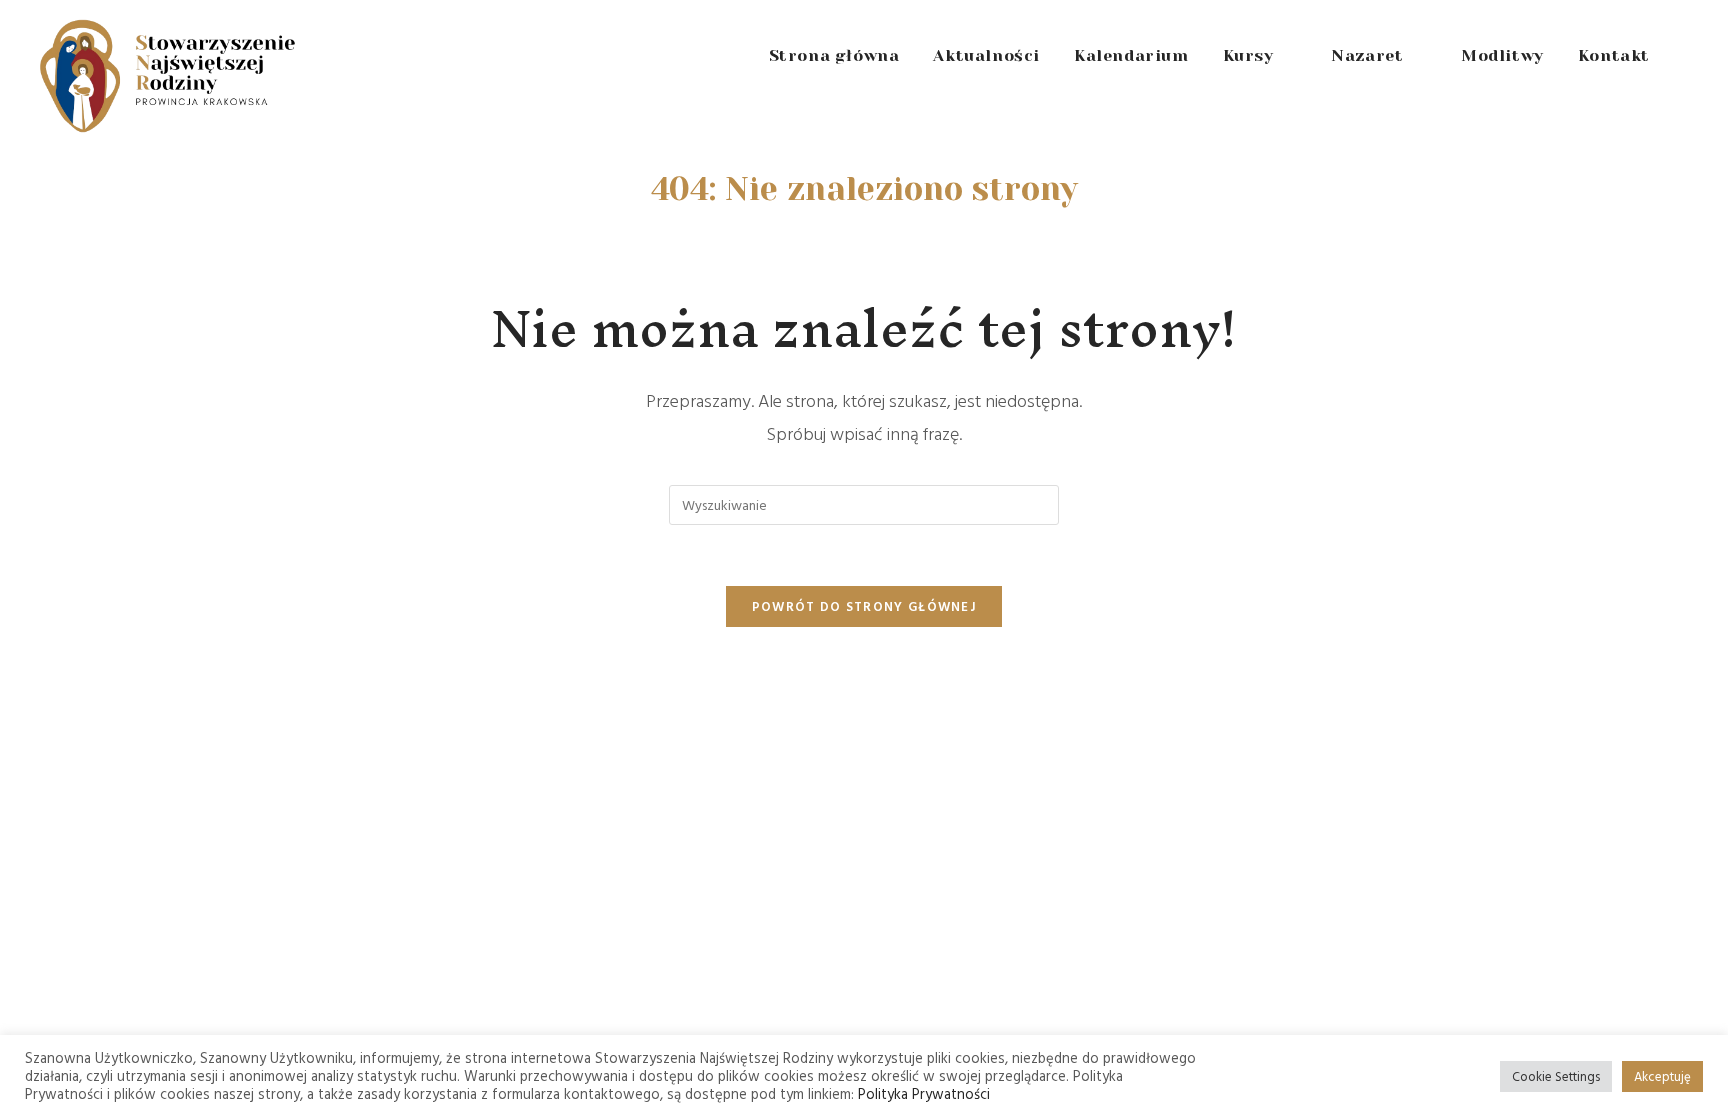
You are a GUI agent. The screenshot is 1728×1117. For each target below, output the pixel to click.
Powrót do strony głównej (864, 606)
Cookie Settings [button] (1556, 1076)
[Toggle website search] (1689, 56)
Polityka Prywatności (924, 1093)
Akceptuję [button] (1662, 1076)
